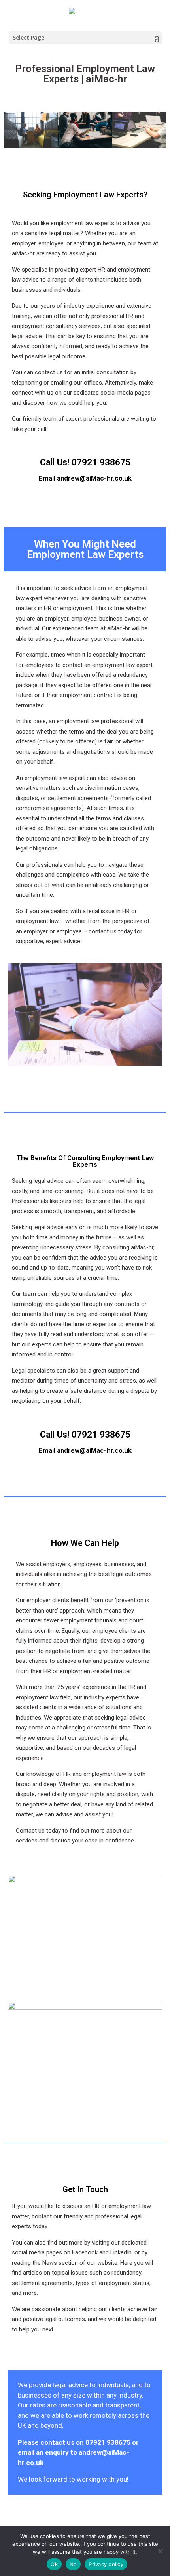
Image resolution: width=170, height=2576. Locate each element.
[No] (160, 2551)
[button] (12, 131)
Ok (54, 2564)
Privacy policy (106, 2564)
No (73, 2564)
